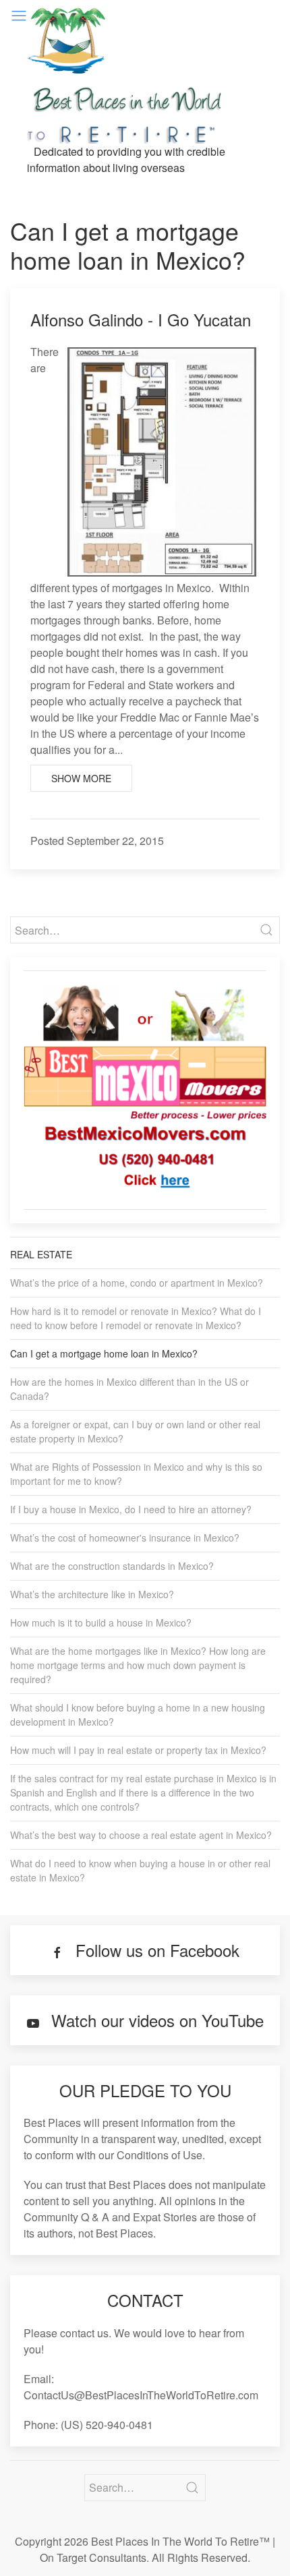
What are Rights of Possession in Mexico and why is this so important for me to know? (136, 1474)
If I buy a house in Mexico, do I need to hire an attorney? (131, 1509)
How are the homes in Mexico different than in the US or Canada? (129, 1389)
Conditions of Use (159, 2155)
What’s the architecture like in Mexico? (92, 1594)
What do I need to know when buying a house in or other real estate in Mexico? (140, 1870)
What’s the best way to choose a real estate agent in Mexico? (141, 1835)
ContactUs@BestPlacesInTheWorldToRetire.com (141, 2395)
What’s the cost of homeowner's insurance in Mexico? (125, 1538)
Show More (81, 778)
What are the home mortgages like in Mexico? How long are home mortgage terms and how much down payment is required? (138, 1665)
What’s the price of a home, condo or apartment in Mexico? (137, 1283)
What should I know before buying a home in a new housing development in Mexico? (138, 1715)
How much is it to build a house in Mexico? (101, 1622)
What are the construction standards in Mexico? (112, 1566)
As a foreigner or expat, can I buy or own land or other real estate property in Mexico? (135, 1431)
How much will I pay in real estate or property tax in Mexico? (138, 1750)
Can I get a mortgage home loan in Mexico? (104, 1353)
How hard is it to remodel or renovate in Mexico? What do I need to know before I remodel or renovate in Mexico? (136, 1318)
